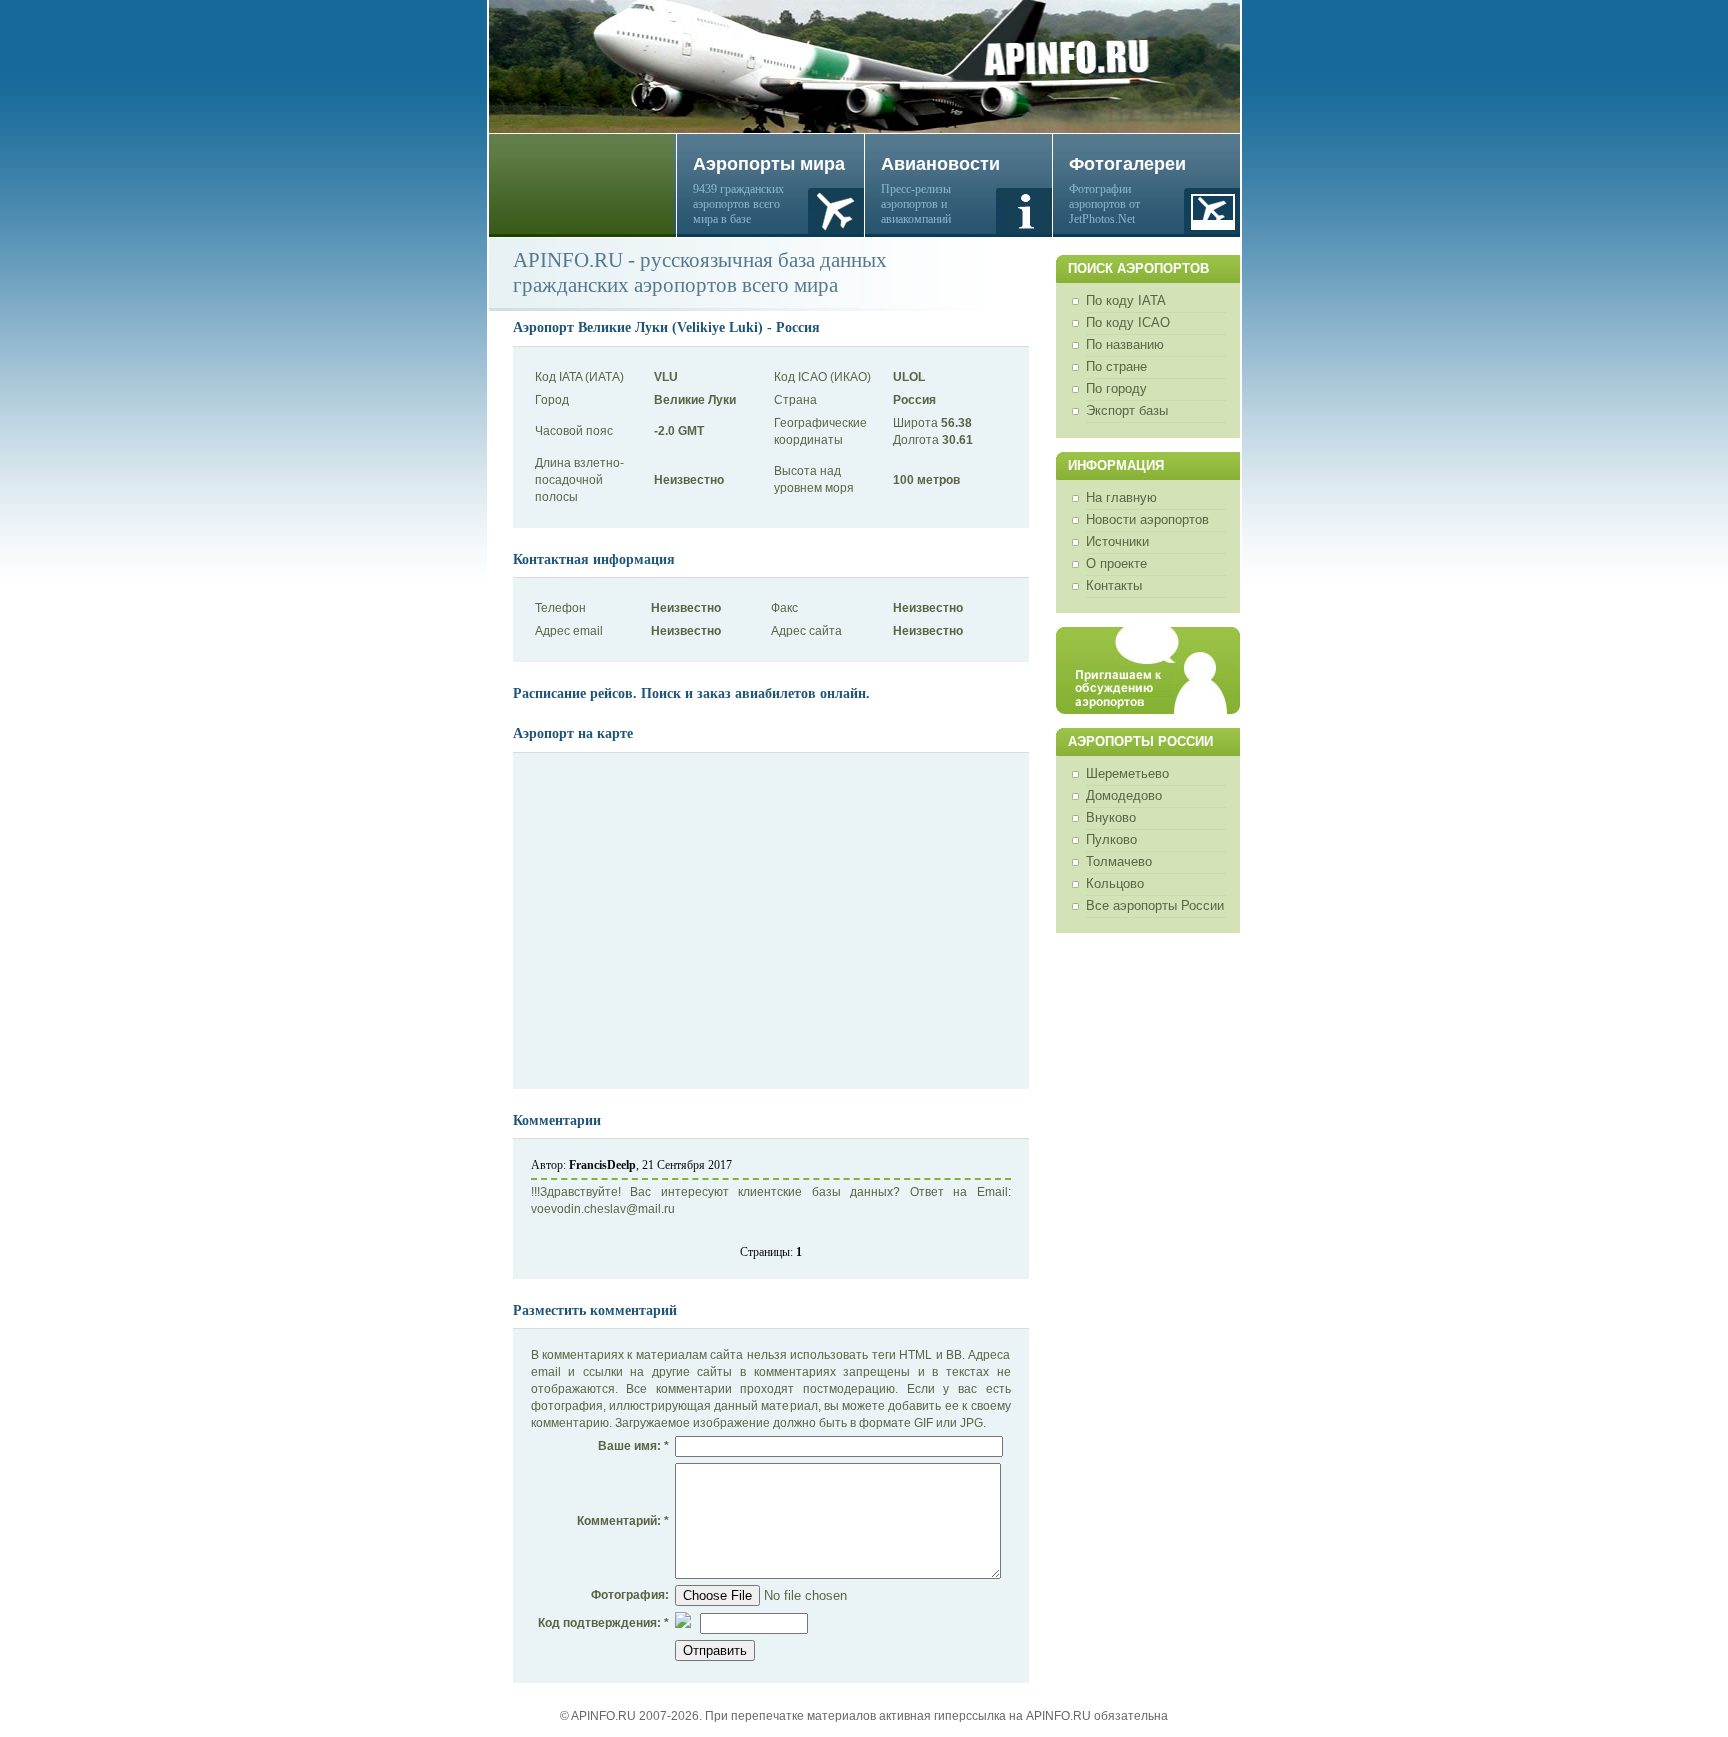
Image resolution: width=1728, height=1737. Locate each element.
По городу (1116, 388)
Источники (1117, 541)
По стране (1116, 366)
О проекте (1116, 563)
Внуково (1111, 817)
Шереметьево (1127, 773)
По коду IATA (1126, 300)
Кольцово (1115, 883)
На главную (1121, 497)
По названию (1125, 344)
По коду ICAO (1128, 322)
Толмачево (1119, 861)
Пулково (1111, 839)
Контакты (1114, 585)
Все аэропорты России (1155, 905)
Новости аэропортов (1147, 519)
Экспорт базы (1127, 410)
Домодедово (1124, 795)
